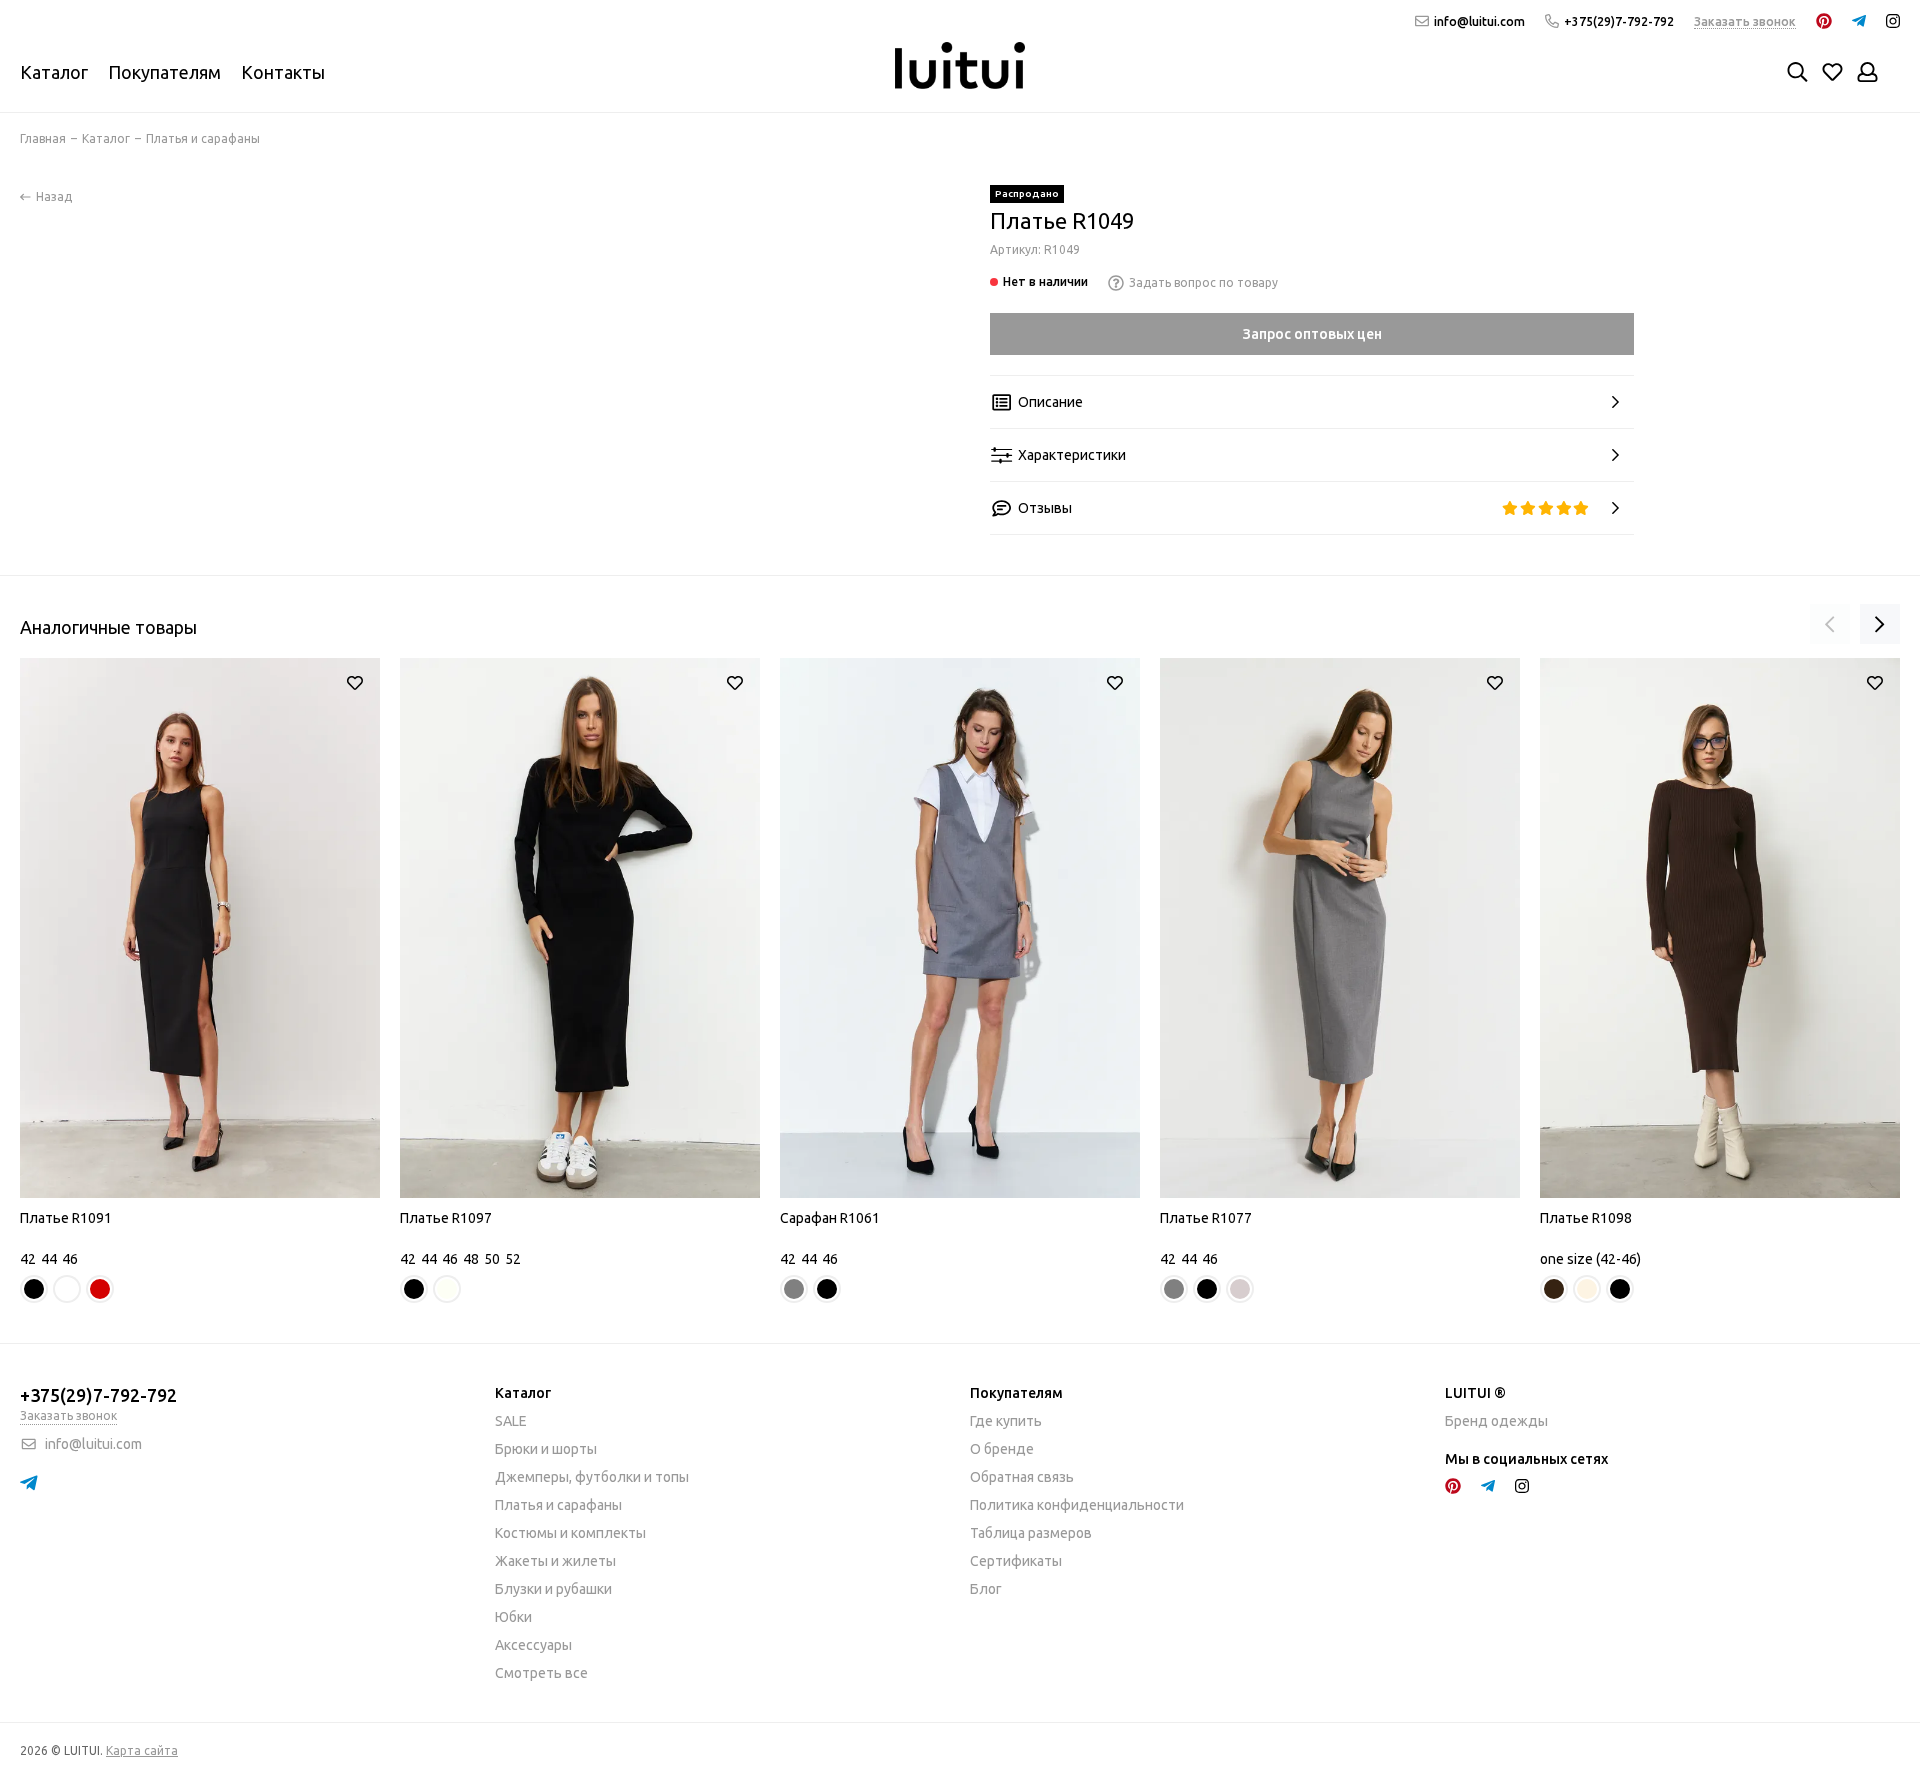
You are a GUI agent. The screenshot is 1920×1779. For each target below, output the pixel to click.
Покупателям (164, 72)
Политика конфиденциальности (1077, 1505)
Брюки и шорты (546, 1449)
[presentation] (1830, 624)
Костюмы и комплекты (570, 1533)
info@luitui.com (1479, 21)
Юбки (513, 1617)
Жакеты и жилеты (555, 1561)
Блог (986, 1589)
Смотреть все (541, 1673)
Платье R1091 (66, 1218)
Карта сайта (142, 1750)
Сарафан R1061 (830, 1218)
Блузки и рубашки (553, 1589)
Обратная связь (1022, 1477)
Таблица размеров (1031, 1533)
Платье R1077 (1206, 1218)
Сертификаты (1016, 1561)
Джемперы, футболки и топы (592, 1477)
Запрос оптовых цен (1312, 334)
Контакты (283, 72)
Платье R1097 (446, 1218)
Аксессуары (533, 1645)
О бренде (1002, 1449)
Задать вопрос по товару (1203, 282)
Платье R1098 (1586, 1218)
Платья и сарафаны (558, 1505)
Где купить (1006, 1421)
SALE (511, 1421)
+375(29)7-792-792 (1619, 21)
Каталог (54, 72)
